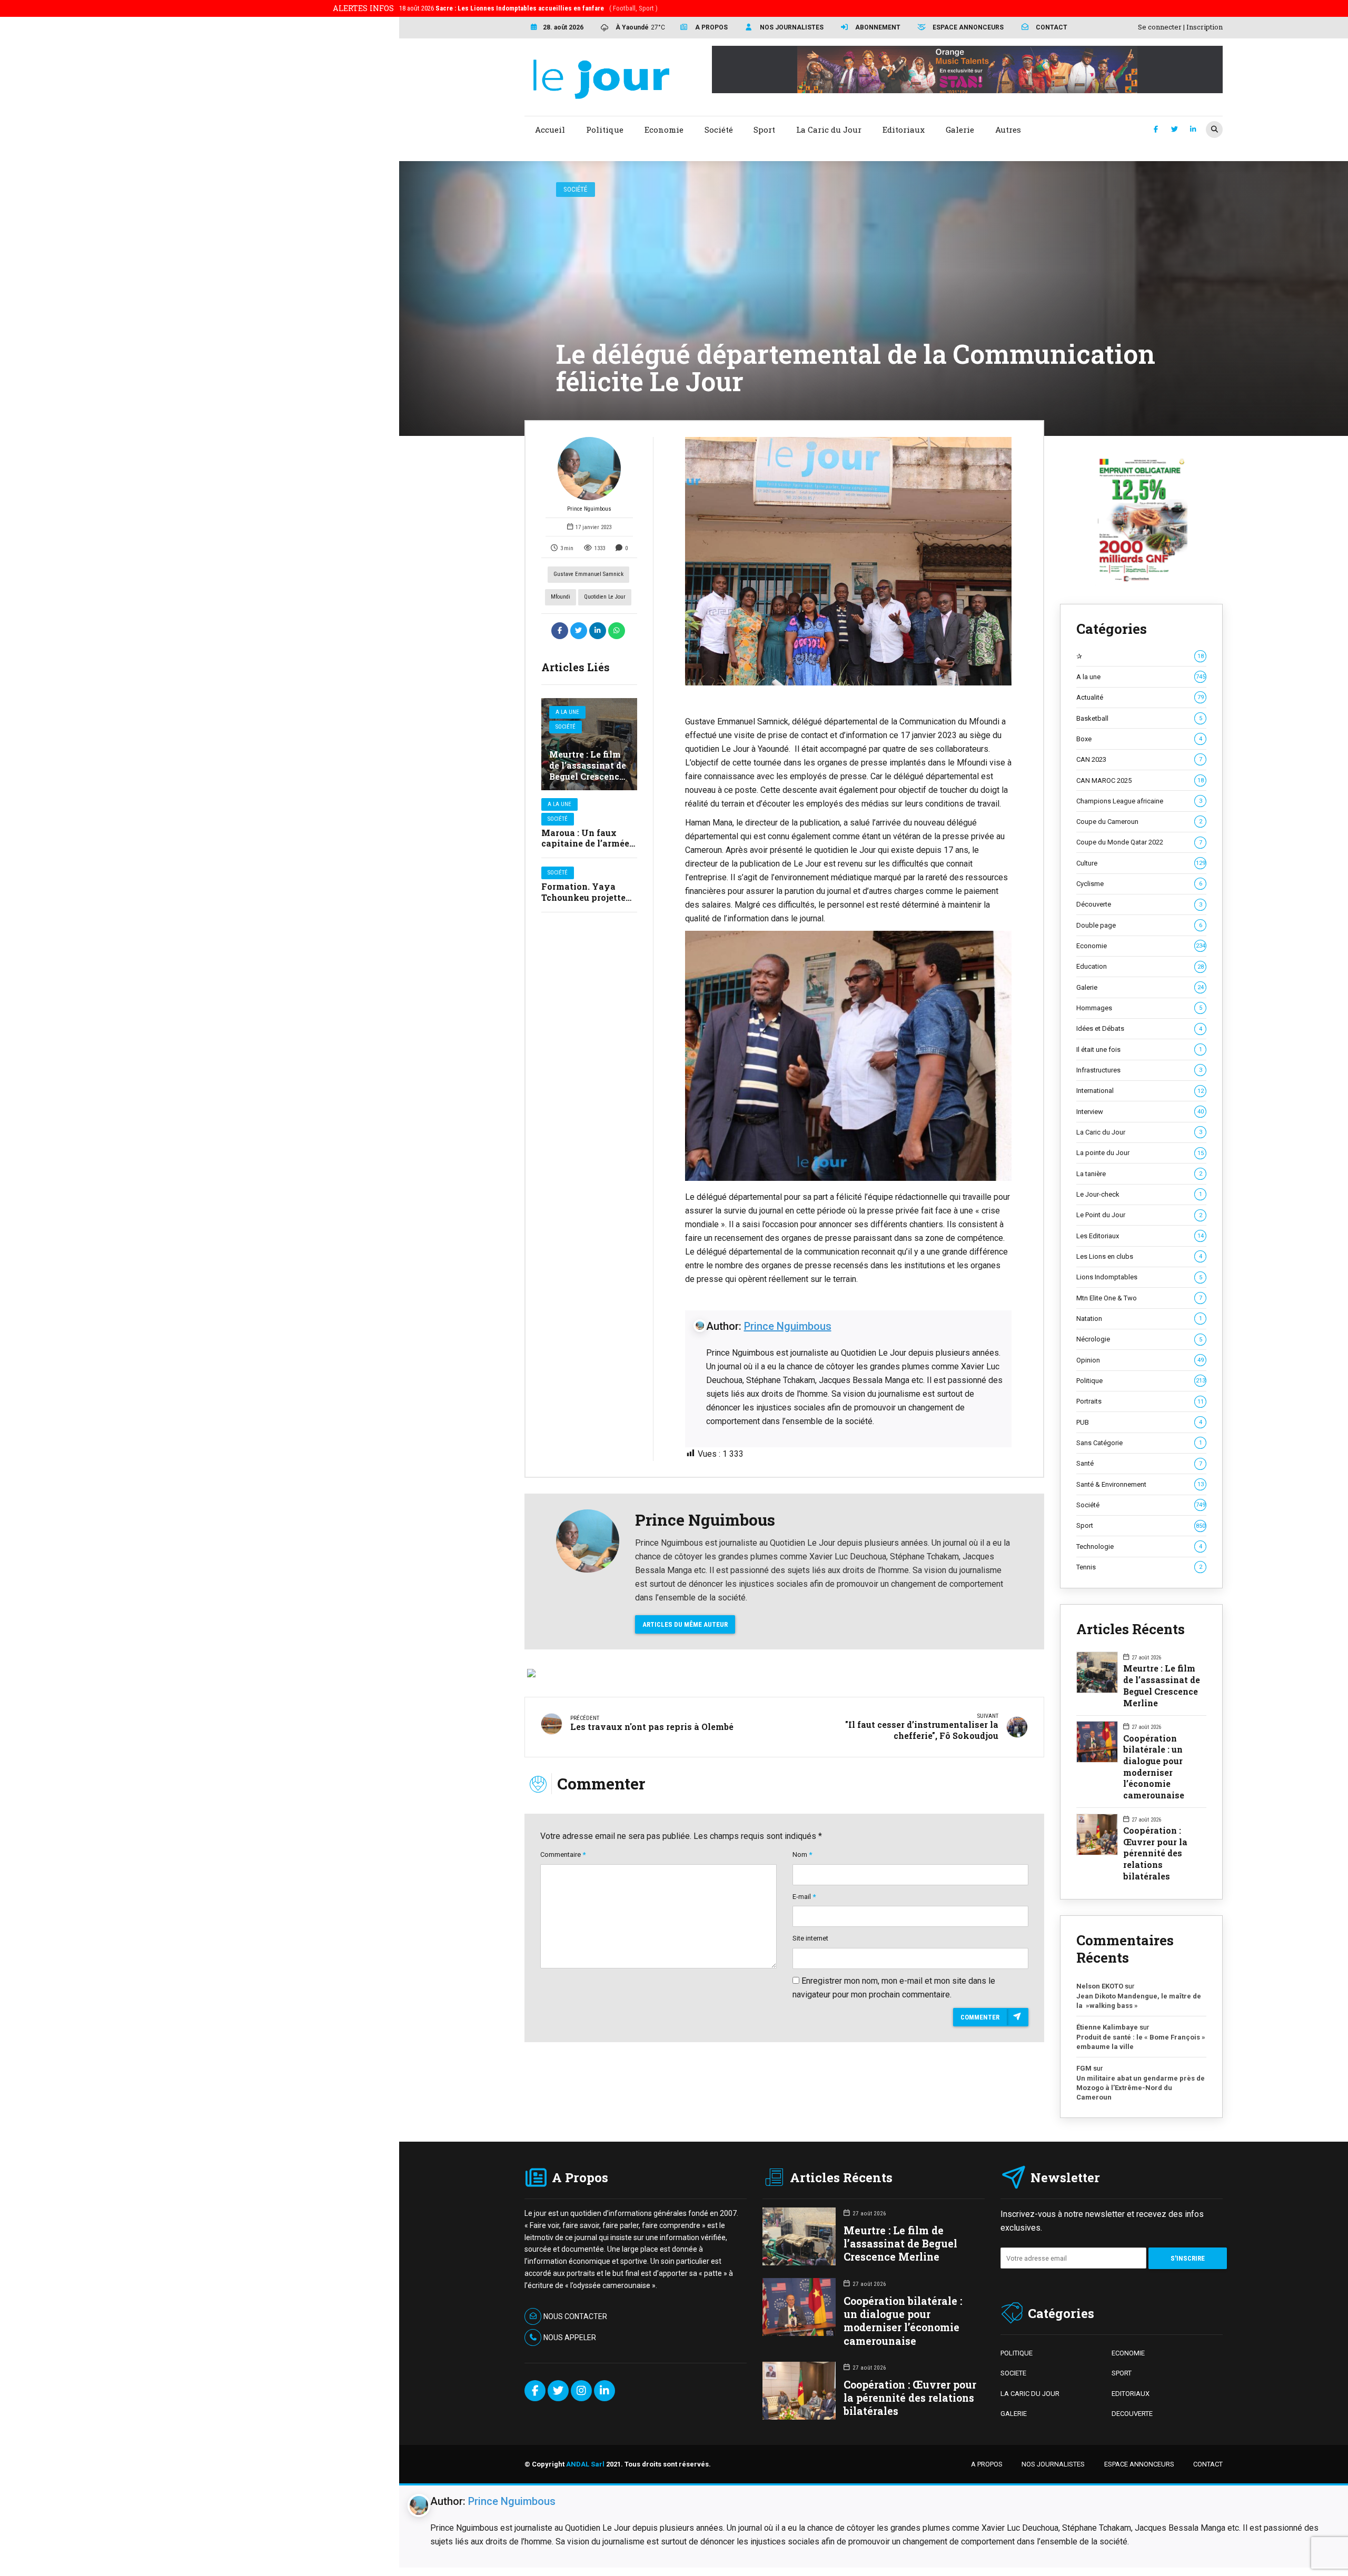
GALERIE (1014, 2414)
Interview (1140, 1112)
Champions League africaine (1139, 801)
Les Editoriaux (1140, 1236)
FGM (1084, 2068)
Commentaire (563, 1854)
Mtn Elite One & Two (1139, 1298)
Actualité (1140, 697)
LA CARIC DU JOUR (1030, 2394)
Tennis (1139, 1567)
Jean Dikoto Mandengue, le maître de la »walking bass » (1139, 2001)
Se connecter (1160, 27)
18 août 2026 (528, 8)
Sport (1141, 1525)
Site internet (810, 1938)
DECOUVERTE (1132, 2414)
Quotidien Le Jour (605, 597)
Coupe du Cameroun (1139, 822)
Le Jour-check (1139, 1194)
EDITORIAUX (1131, 2394)
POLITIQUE (1017, 2353)
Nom (802, 1854)
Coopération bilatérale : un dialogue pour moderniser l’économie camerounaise (1154, 1767)
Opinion (1140, 1360)
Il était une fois (1139, 1050)
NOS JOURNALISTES (1053, 2464)
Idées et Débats (1139, 1028)
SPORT (1122, 2373)
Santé (1139, 1463)
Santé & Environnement (1140, 1484)
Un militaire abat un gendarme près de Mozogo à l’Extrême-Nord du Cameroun (1141, 2087)
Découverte (1139, 904)
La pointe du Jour (1140, 1153)
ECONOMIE (1128, 2353)
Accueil (550, 130)
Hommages (1139, 1008)
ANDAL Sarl (585, 2464)
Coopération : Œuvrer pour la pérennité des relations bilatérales (1155, 1853)
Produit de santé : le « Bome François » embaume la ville (1141, 2042)
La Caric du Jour (1139, 1132)
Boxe (1139, 739)
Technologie (1139, 1546)
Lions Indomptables (1139, 1277)
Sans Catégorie (1139, 1443)
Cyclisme (1139, 884)
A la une (567, 712)
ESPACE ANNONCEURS (1139, 2464)
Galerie (1140, 987)
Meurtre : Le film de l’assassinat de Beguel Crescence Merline (588, 770)
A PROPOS (987, 2464)
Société (575, 189)
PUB (1139, 1422)
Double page (1139, 925)
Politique (1141, 1381)
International (1140, 1091)
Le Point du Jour (1139, 1215)
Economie (1141, 946)
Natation (1139, 1319)
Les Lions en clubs (1139, 1256)
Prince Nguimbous (589, 509)
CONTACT (1208, 2464)
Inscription (1205, 27)
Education (1140, 966)
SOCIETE (1013, 2373)
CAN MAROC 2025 (1140, 780)
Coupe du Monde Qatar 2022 (1139, 842)
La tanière (1139, 1174)
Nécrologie (1139, 1339)
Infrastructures (1139, 1070)
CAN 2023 (1139, 759)
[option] (849, 561)
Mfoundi (561, 597)
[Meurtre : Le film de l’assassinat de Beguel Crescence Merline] (589, 744)
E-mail (804, 1897)
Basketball (1139, 718)
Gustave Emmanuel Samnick (588, 574)
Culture (1141, 863)
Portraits (1140, 1401)
